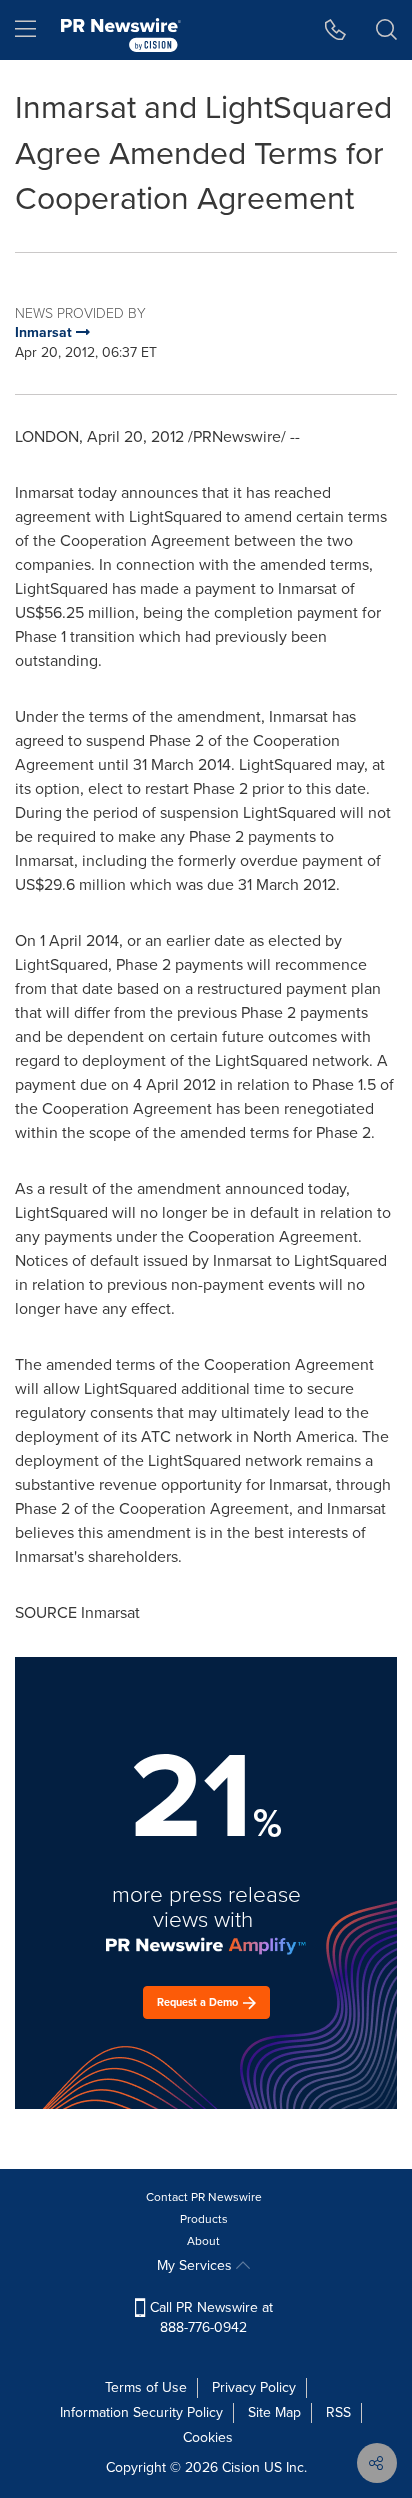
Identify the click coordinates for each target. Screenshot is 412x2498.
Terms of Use (146, 2387)
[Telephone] (335, 30)
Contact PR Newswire (204, 2197)
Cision (241, 2467)
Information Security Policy (141, 2412)
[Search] (386, 30)
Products (204, 2219)
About (203, 2241)
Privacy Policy (254, 2387)
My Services (196, 2265)
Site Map (274, 2412)
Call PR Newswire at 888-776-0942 (209, 2317)
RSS (338, 2412)
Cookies (208, 2437)
